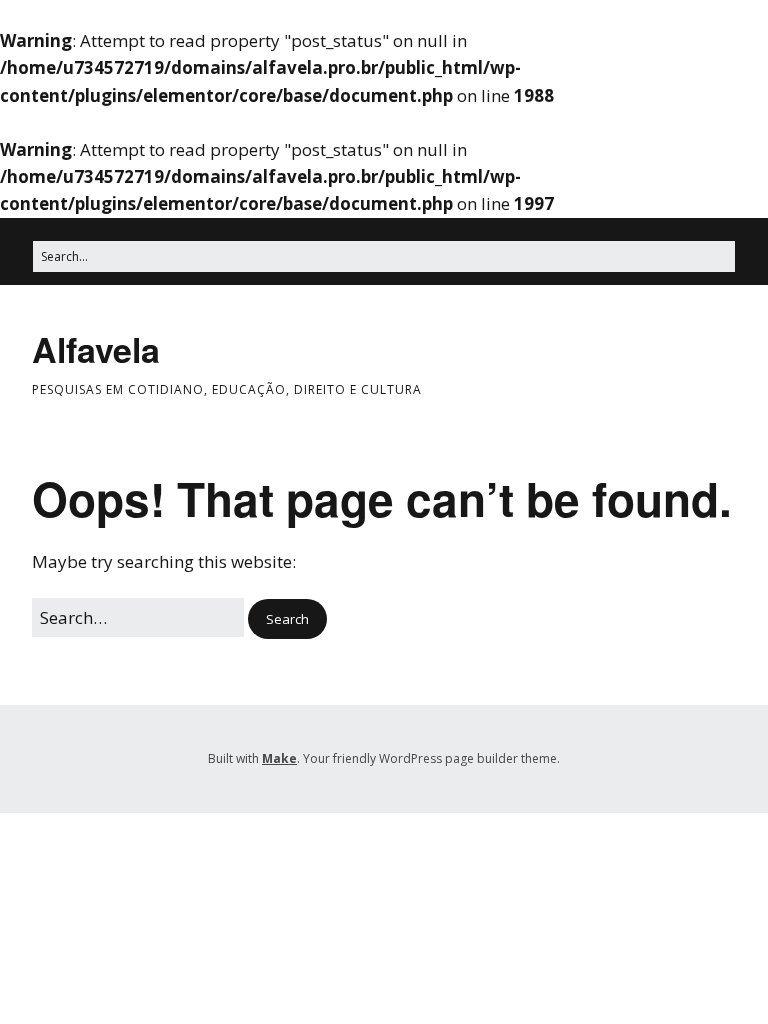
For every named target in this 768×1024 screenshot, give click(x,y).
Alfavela (96, 349)
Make (279, 758)
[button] (287, 619)
